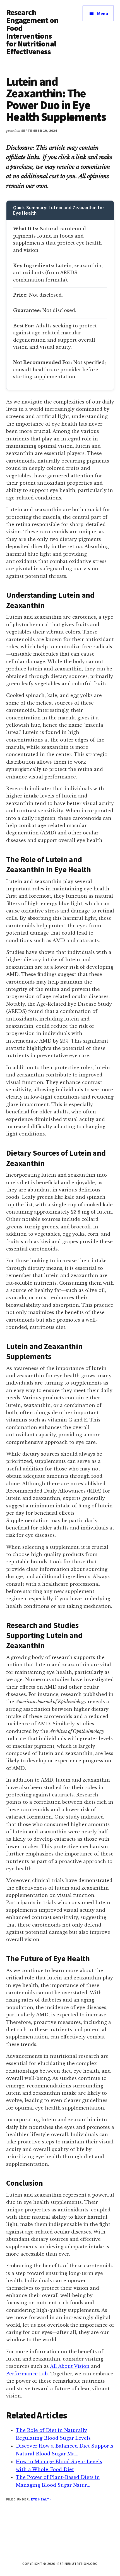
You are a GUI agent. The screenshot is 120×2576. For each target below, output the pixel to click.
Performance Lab (27, 2374)
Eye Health (41, 2499)
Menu (103, 13)
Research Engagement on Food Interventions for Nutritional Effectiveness (32, 32)
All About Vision (70, 2366)
